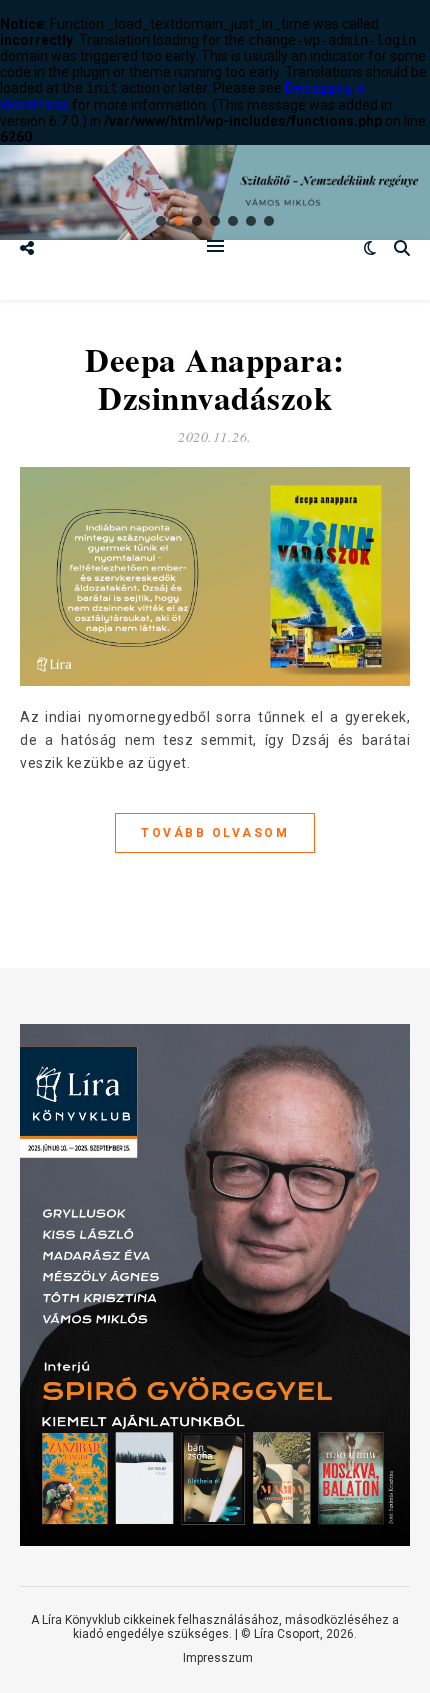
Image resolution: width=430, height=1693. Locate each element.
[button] (161, 221)
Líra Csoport (287, 1634)
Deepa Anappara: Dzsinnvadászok (215, 378)
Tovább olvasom (215, 833)
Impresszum (218, 1658)
